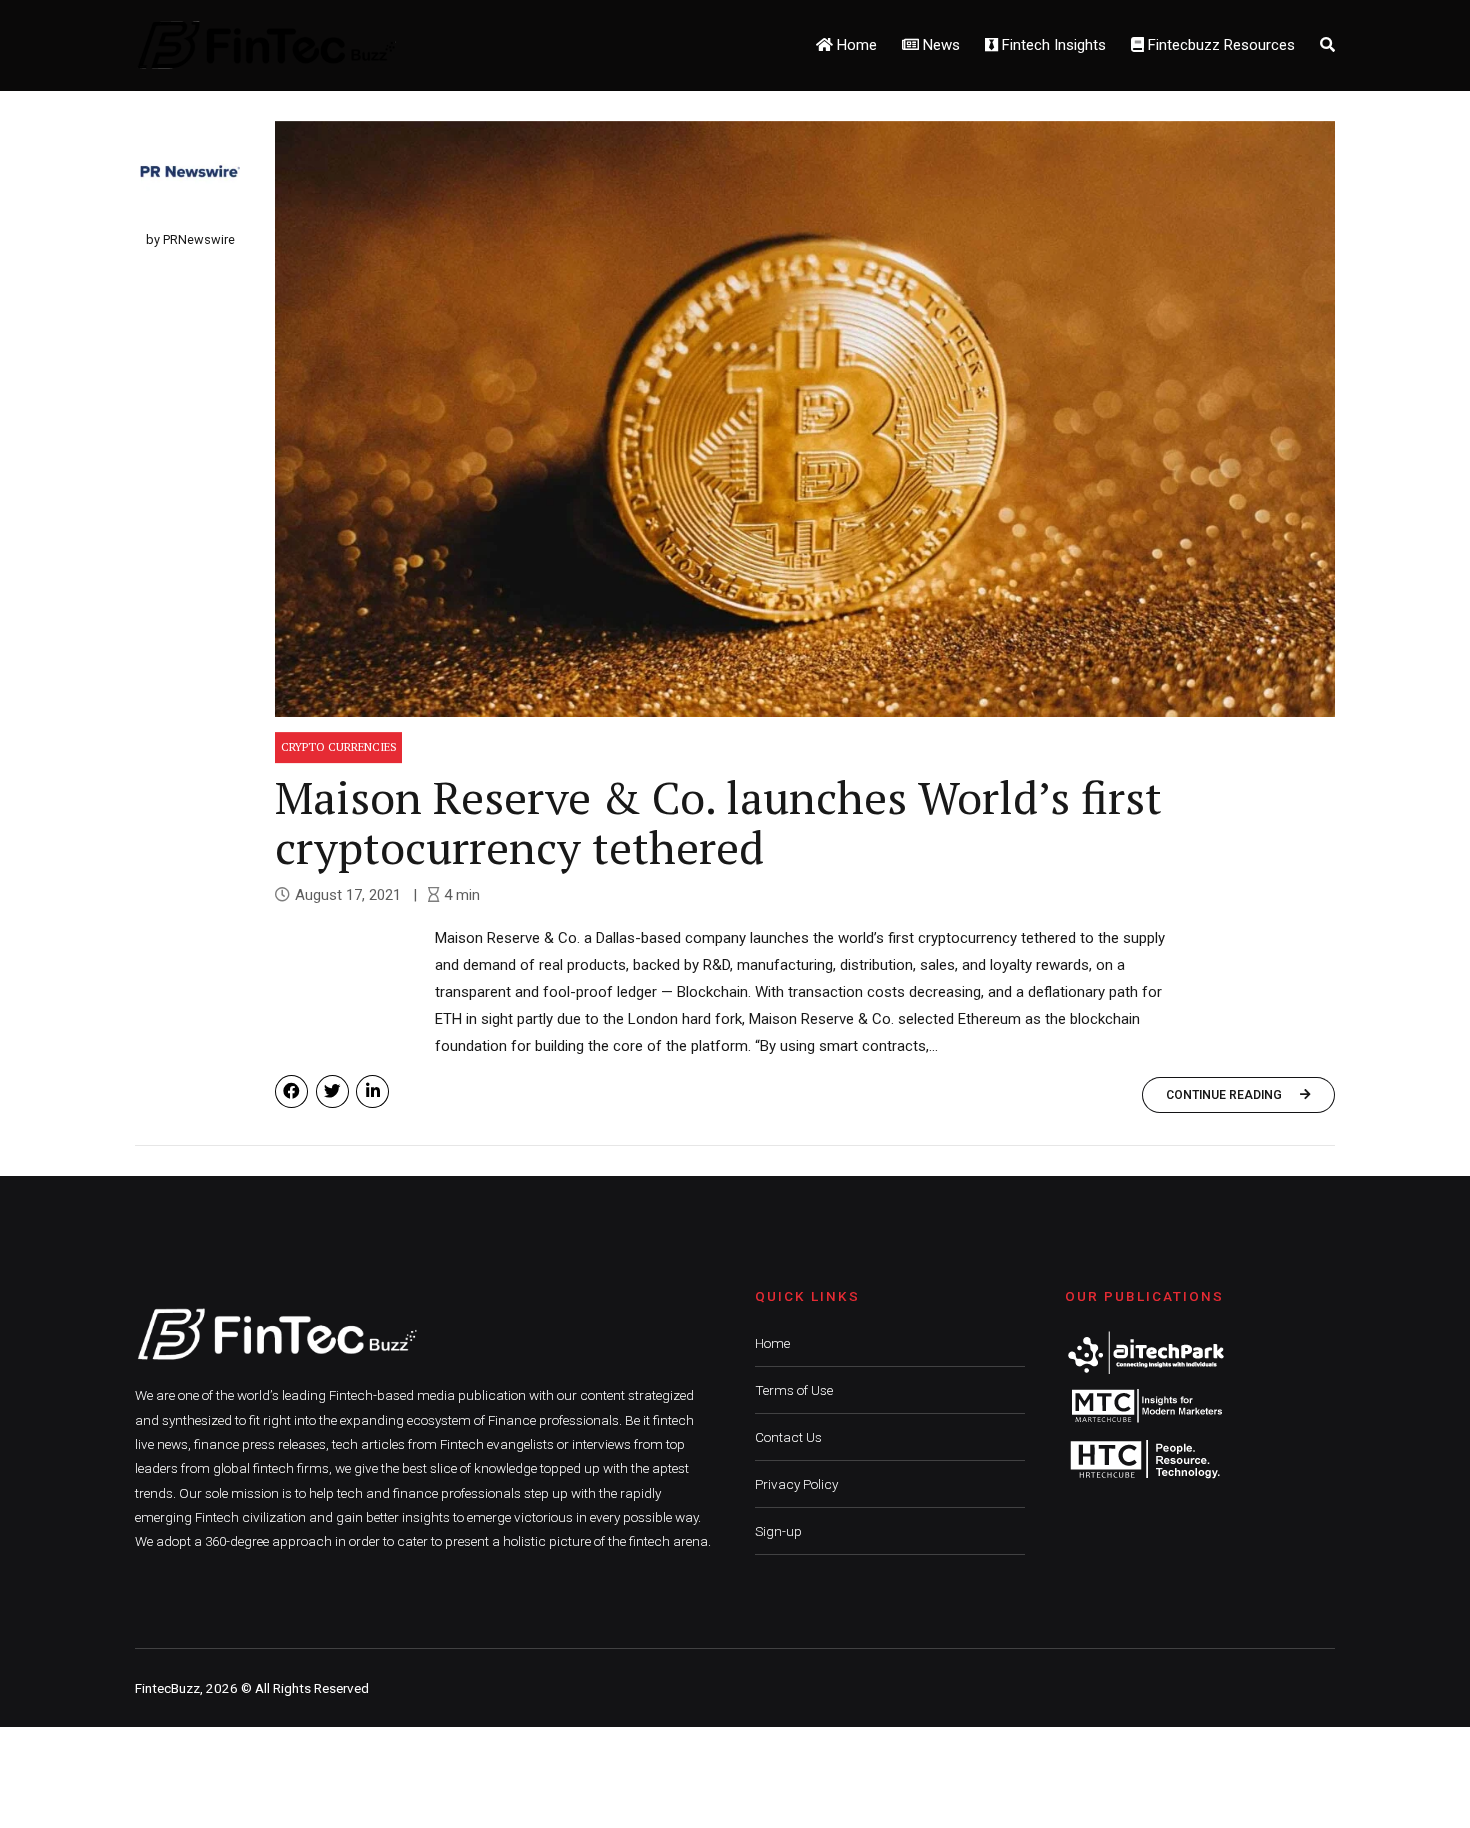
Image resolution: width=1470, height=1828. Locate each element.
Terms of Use (794, 1390)
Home (855, 45)
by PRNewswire (190, 239)
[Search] (1327, 45)
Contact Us (788, 1437)
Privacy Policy (796, 1484)
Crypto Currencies (339, 746)
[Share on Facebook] (291, 1091)
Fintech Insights (1052, 45)
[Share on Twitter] (332, 1091)
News (939, 45)
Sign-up (778, 1531)
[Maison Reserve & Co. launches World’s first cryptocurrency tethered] (805, 419)
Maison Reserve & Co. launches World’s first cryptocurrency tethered (718, 822)
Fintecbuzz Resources (1219, 45)
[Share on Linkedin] (372, 1091)
